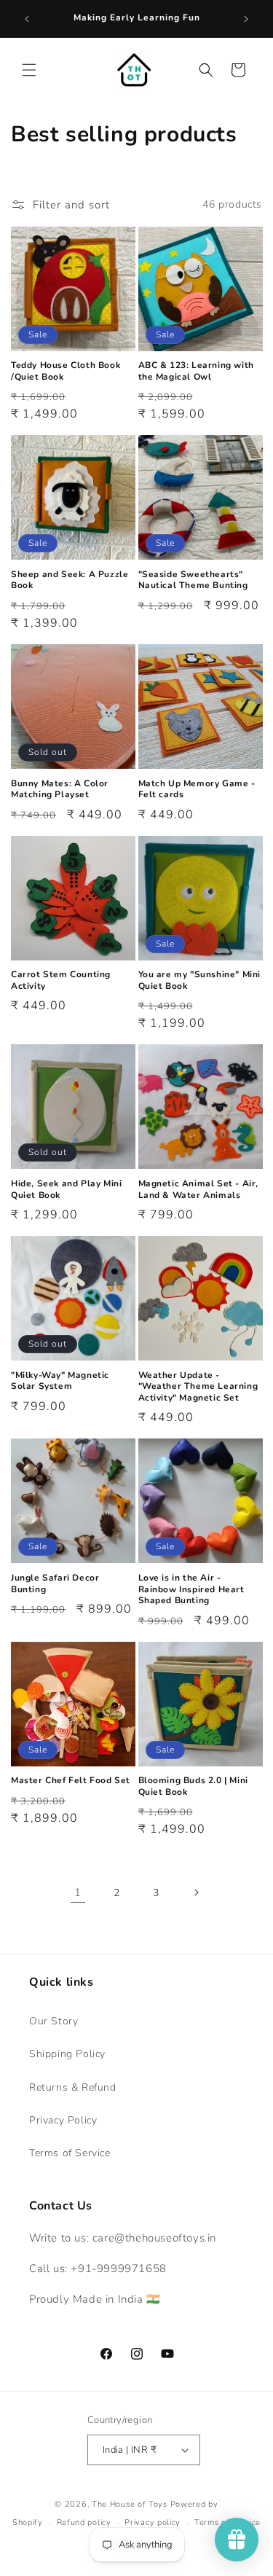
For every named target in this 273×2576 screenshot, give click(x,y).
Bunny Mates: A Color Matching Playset (60, 790)
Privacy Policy (63, 2120)
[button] (29, 70)
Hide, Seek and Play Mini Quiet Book (66, 1190)
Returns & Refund (73, 2087)
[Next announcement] (246, 19)
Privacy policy (153, 2522)
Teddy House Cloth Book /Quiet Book (66, 371)
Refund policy (84, 2522)
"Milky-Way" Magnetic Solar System (60, 1381)
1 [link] (78, 1892)
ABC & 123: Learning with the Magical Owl (196, 371)
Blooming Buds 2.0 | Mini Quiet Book (193, 1786)
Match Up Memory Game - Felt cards (197, 790)
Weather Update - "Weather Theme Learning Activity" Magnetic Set (198, 1387)
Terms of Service (70, 2153)
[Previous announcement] (27, 19)
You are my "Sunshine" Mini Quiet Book (200, 980)
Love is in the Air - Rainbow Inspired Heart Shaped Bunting (191, 1589)
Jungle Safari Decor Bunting (55, 1584)
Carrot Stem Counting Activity (61, 980)
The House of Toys (130, 2504)
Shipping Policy (67, 2054)
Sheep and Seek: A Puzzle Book (70, 580)
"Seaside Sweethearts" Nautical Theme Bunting (193, 580)
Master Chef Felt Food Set (71, 1781)
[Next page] (196, 1892)
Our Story (54, 2021)
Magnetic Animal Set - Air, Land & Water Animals (199, 1190)
